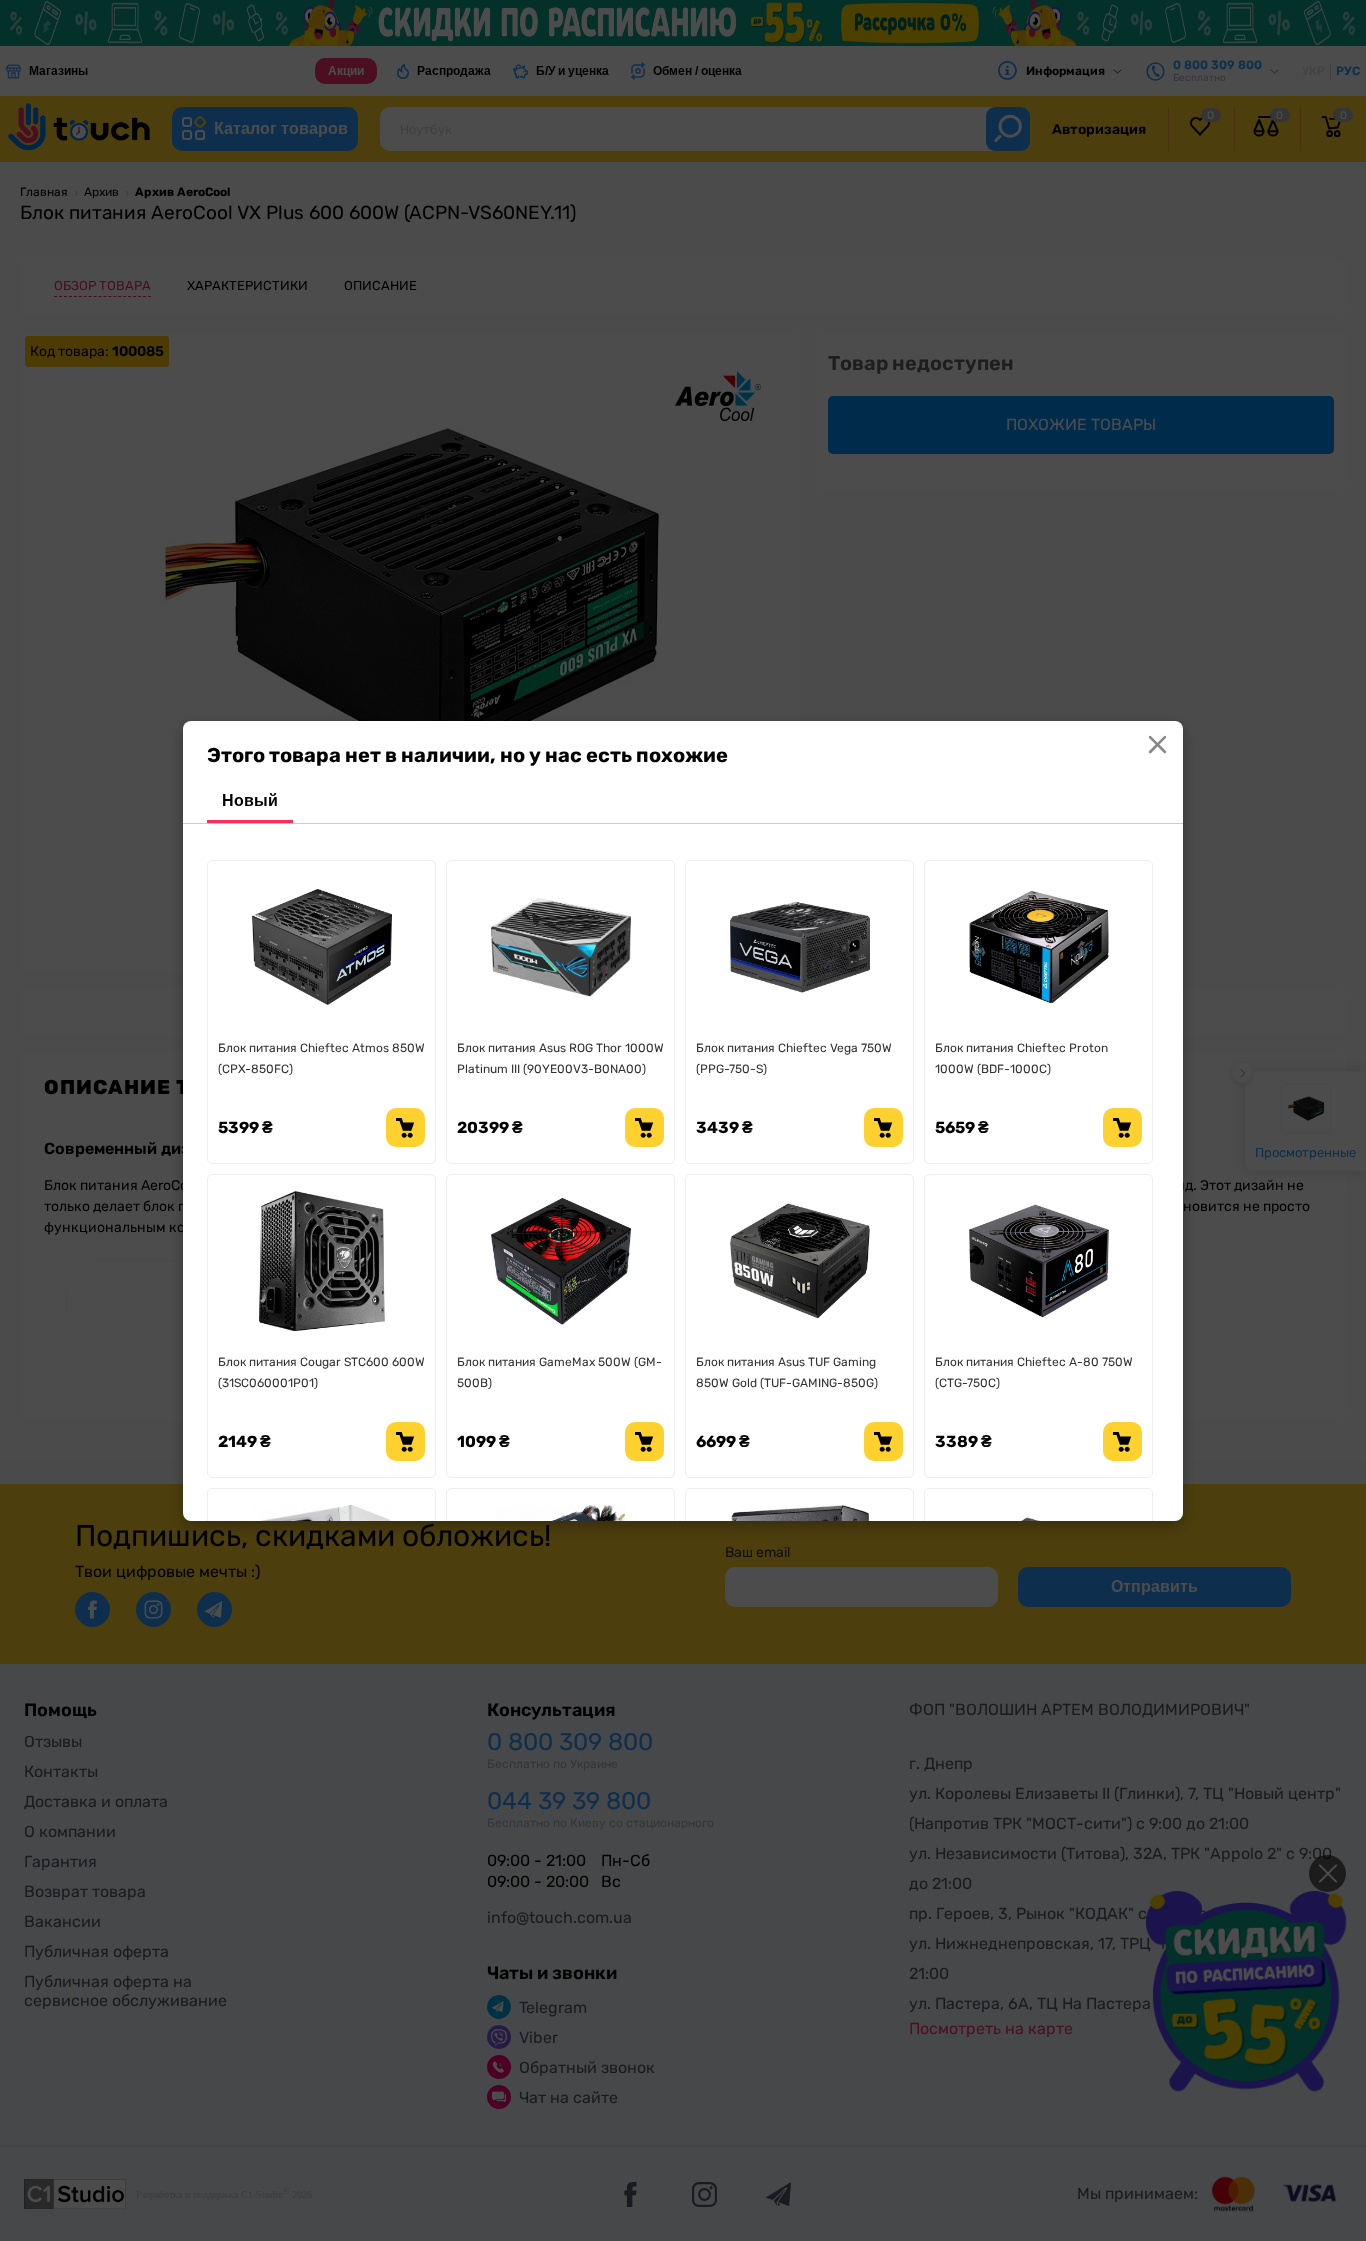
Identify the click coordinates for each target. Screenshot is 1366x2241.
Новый (250, 800)
